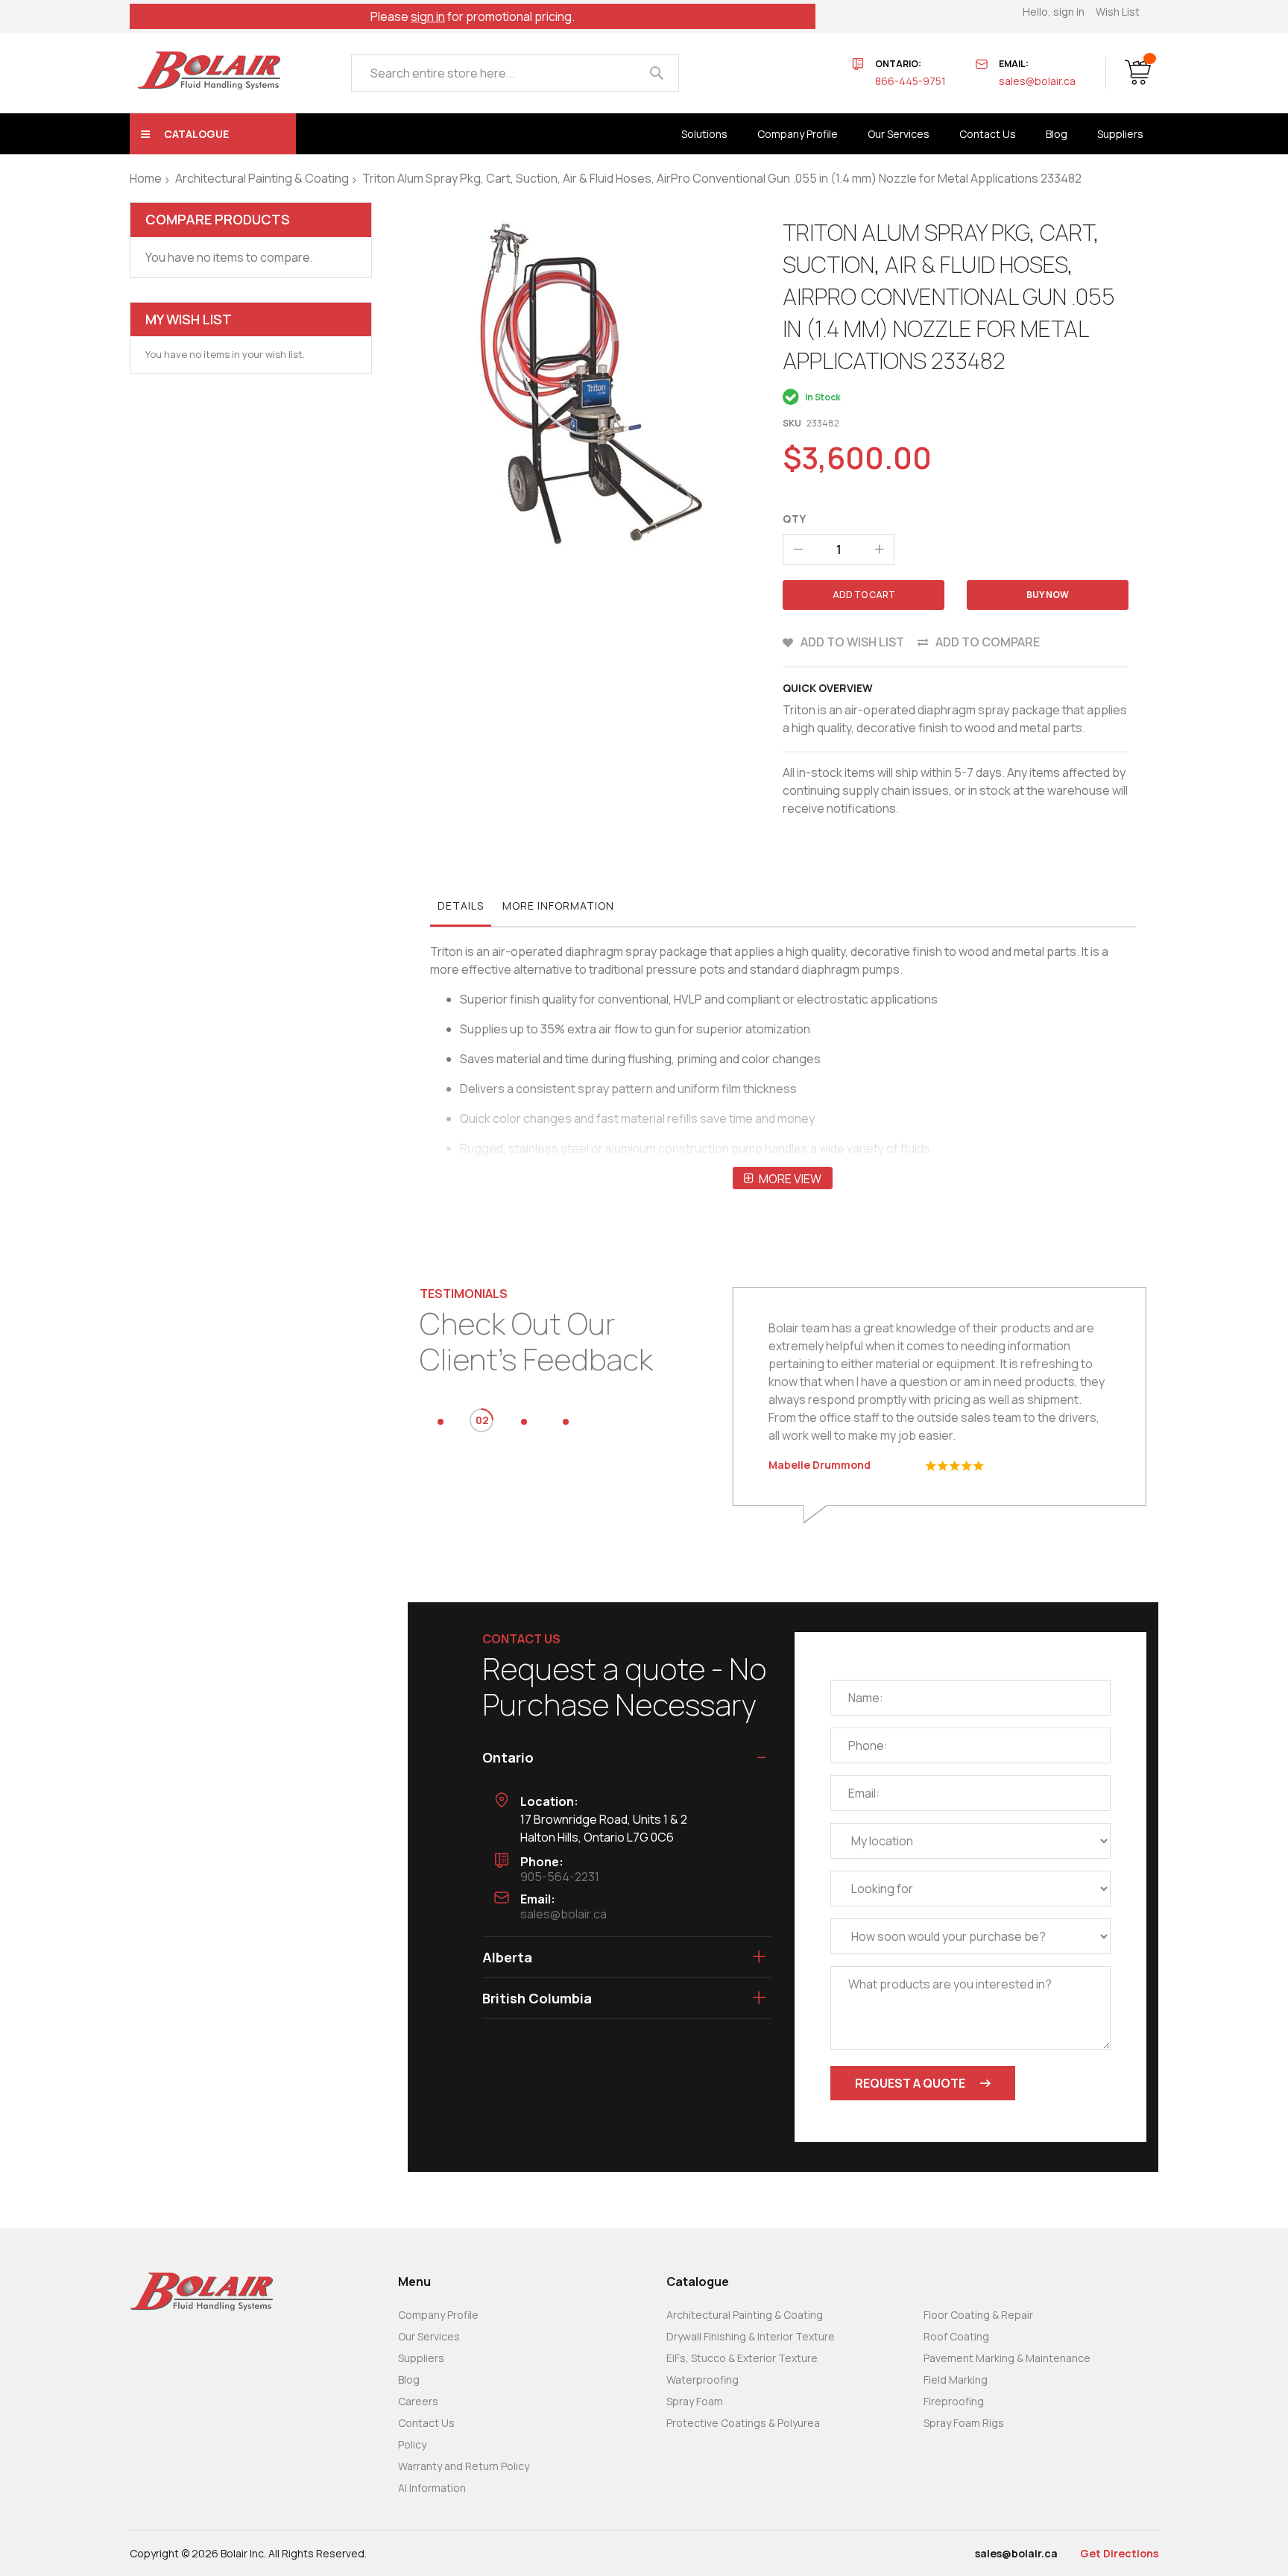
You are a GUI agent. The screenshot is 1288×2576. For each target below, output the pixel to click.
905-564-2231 (560, 1877)
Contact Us (426, 2423)
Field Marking (956, 2380)
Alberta (507, 1957)
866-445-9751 (910, 81)
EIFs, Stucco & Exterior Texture (742, 2358)
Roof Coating (956, 2336)
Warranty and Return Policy (464, 2466)
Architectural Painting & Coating (262, 178)
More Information (558, 906)
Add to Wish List (852, 642)
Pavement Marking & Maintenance (1007, 2358)
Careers (418, 2401)
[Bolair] (209, 70)
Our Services (429, 2336)
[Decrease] (798, 549)
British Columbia (537, 1998)
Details (461, 906)
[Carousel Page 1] (441, 1422)
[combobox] (515, 73)
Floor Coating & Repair (978, 2315)
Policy (412, 2444)
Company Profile (438, 2315)
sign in (428, 16)
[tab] (461, 910)
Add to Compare (988, 642)
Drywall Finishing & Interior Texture (751, 2336)
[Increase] (879, 549)
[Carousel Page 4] (566, 1422)
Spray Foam (695, 2401)
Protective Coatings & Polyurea (743, 2423)
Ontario (508, 1757)
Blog (409, 2380)
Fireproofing (954, 2401)
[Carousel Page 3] (524, 1422)
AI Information (432, 2488)
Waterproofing (703, 2380)
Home (146, 178)
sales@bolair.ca (1037, 81)
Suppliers (421, 2358)
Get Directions (1119, 2553)
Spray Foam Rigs (964, 2423)
